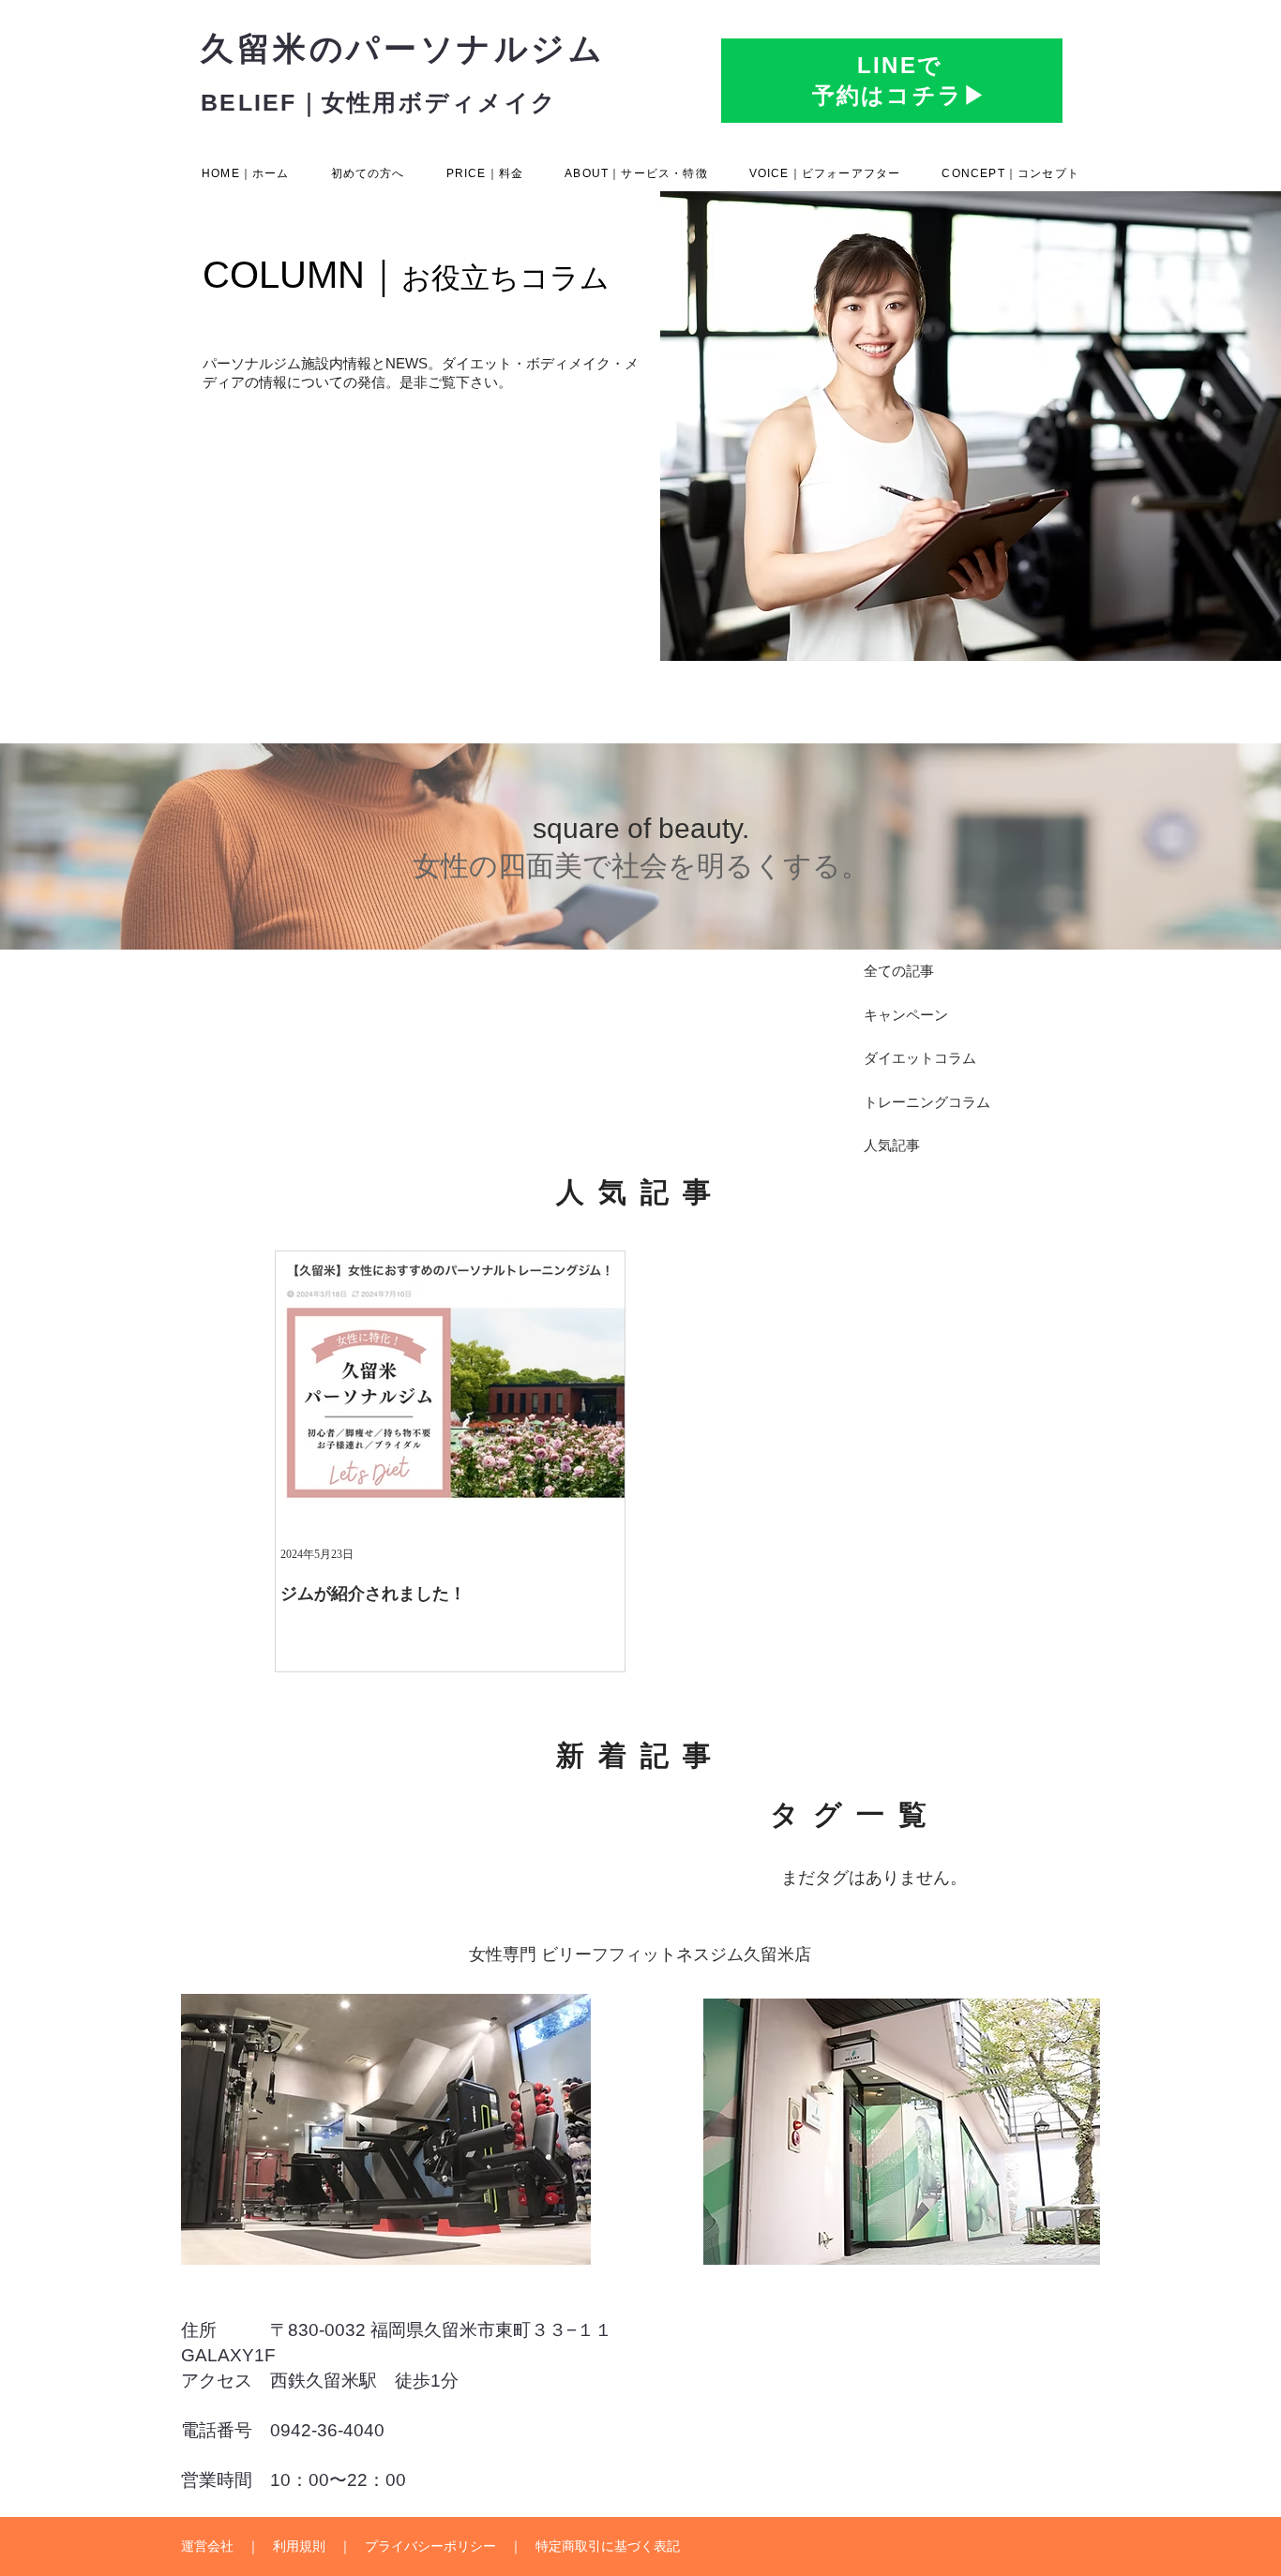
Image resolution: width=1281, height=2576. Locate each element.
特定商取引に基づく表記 (608, 2546)
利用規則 (299, 2546)
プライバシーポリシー (430, 2546)
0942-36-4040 (327, 2430)
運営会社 (207, 2546)
